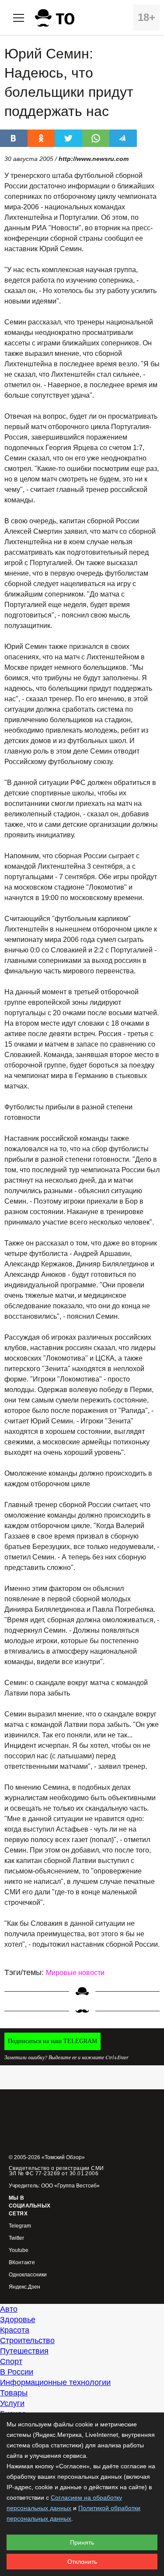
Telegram (20, 2226)
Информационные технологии (55, 2382)
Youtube (19, 2250)
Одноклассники (28, 2275)
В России (17, 2372)
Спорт (11, 2361)
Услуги (12, 2403)
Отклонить (82, 2562)
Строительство (27, 2341)
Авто (9, 2309)
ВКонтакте (22, 2263)
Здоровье (18, 2320)
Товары (14, 2393)
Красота (15, 2330)
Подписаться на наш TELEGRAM (52, 2041)
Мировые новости (75, 1973)
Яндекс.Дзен (24, 2287)
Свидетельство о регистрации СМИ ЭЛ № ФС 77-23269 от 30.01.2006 (56, 2171)
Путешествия (24, 2351)
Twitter (16, 2238)
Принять (82, 2542)
